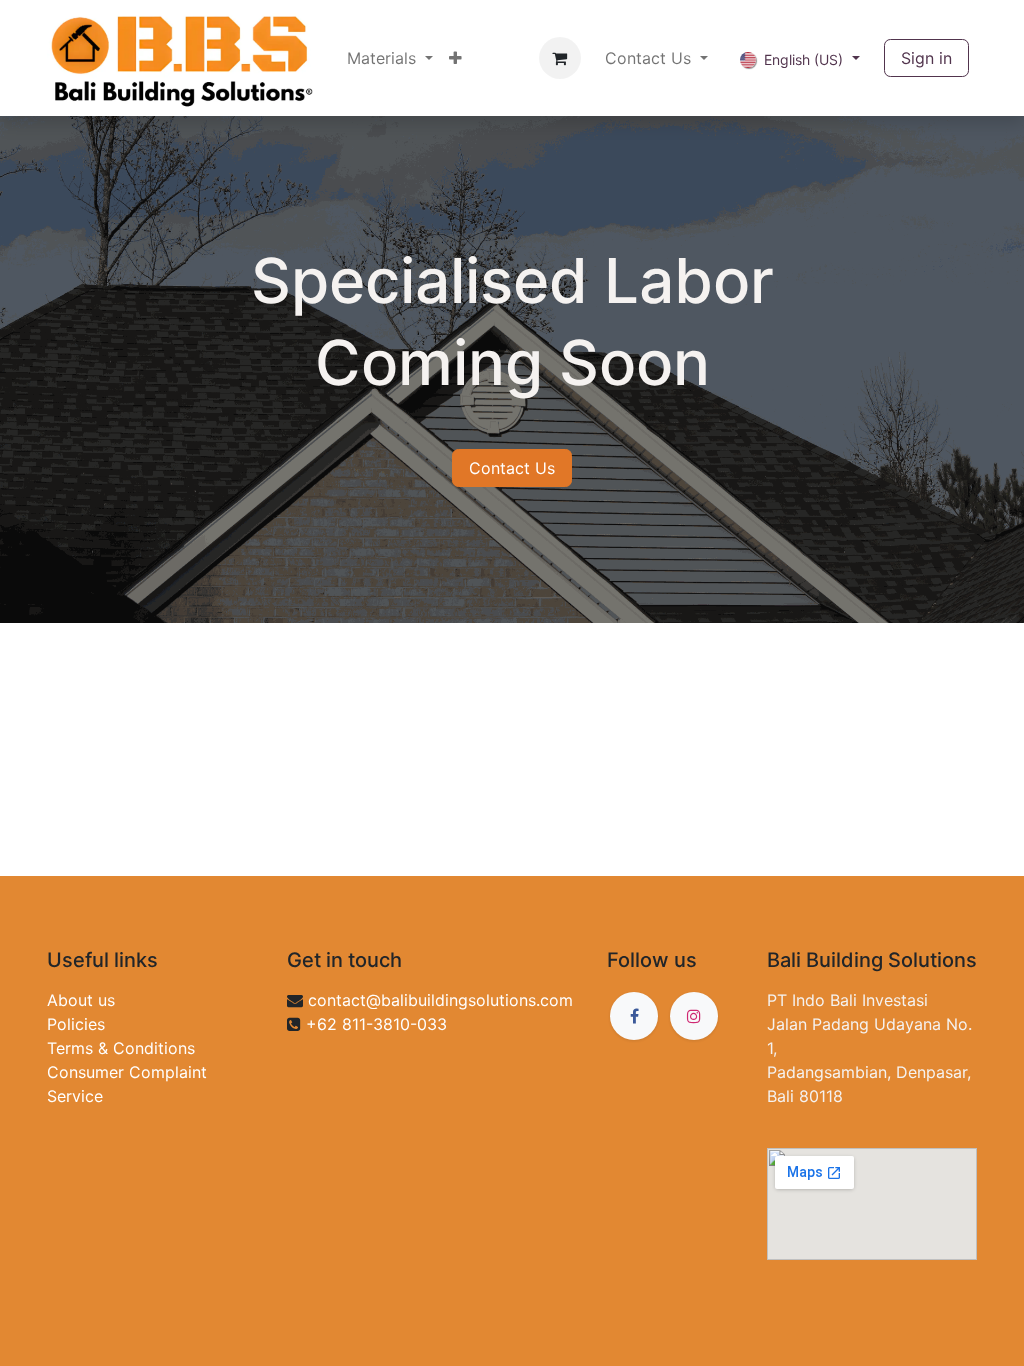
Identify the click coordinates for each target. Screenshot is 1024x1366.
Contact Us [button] (650, 58)
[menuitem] (390, 58)
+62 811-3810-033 (376, 1024)
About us (81, 1000)
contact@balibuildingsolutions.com (440, 1000)
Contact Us (512, 468)
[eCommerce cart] (560, 58)
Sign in (926, 58)
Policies (76, 1024)
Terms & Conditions (121, 1048)
